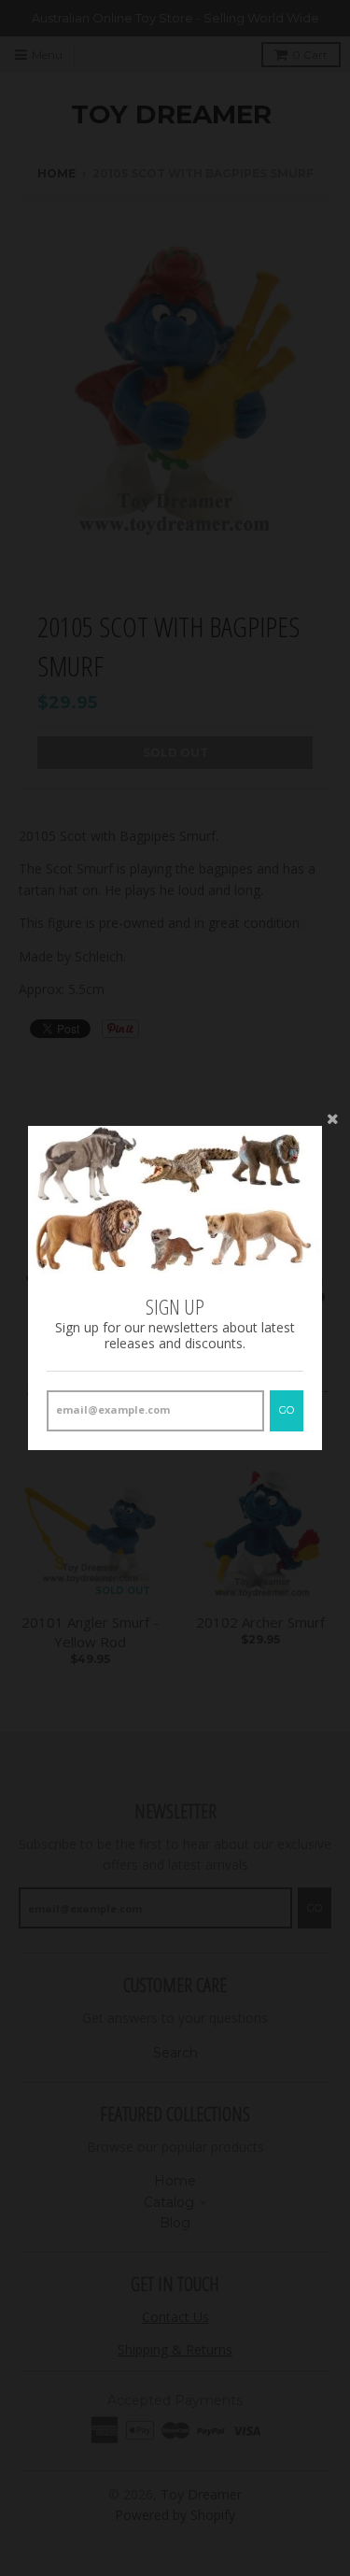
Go (287, 1410)
